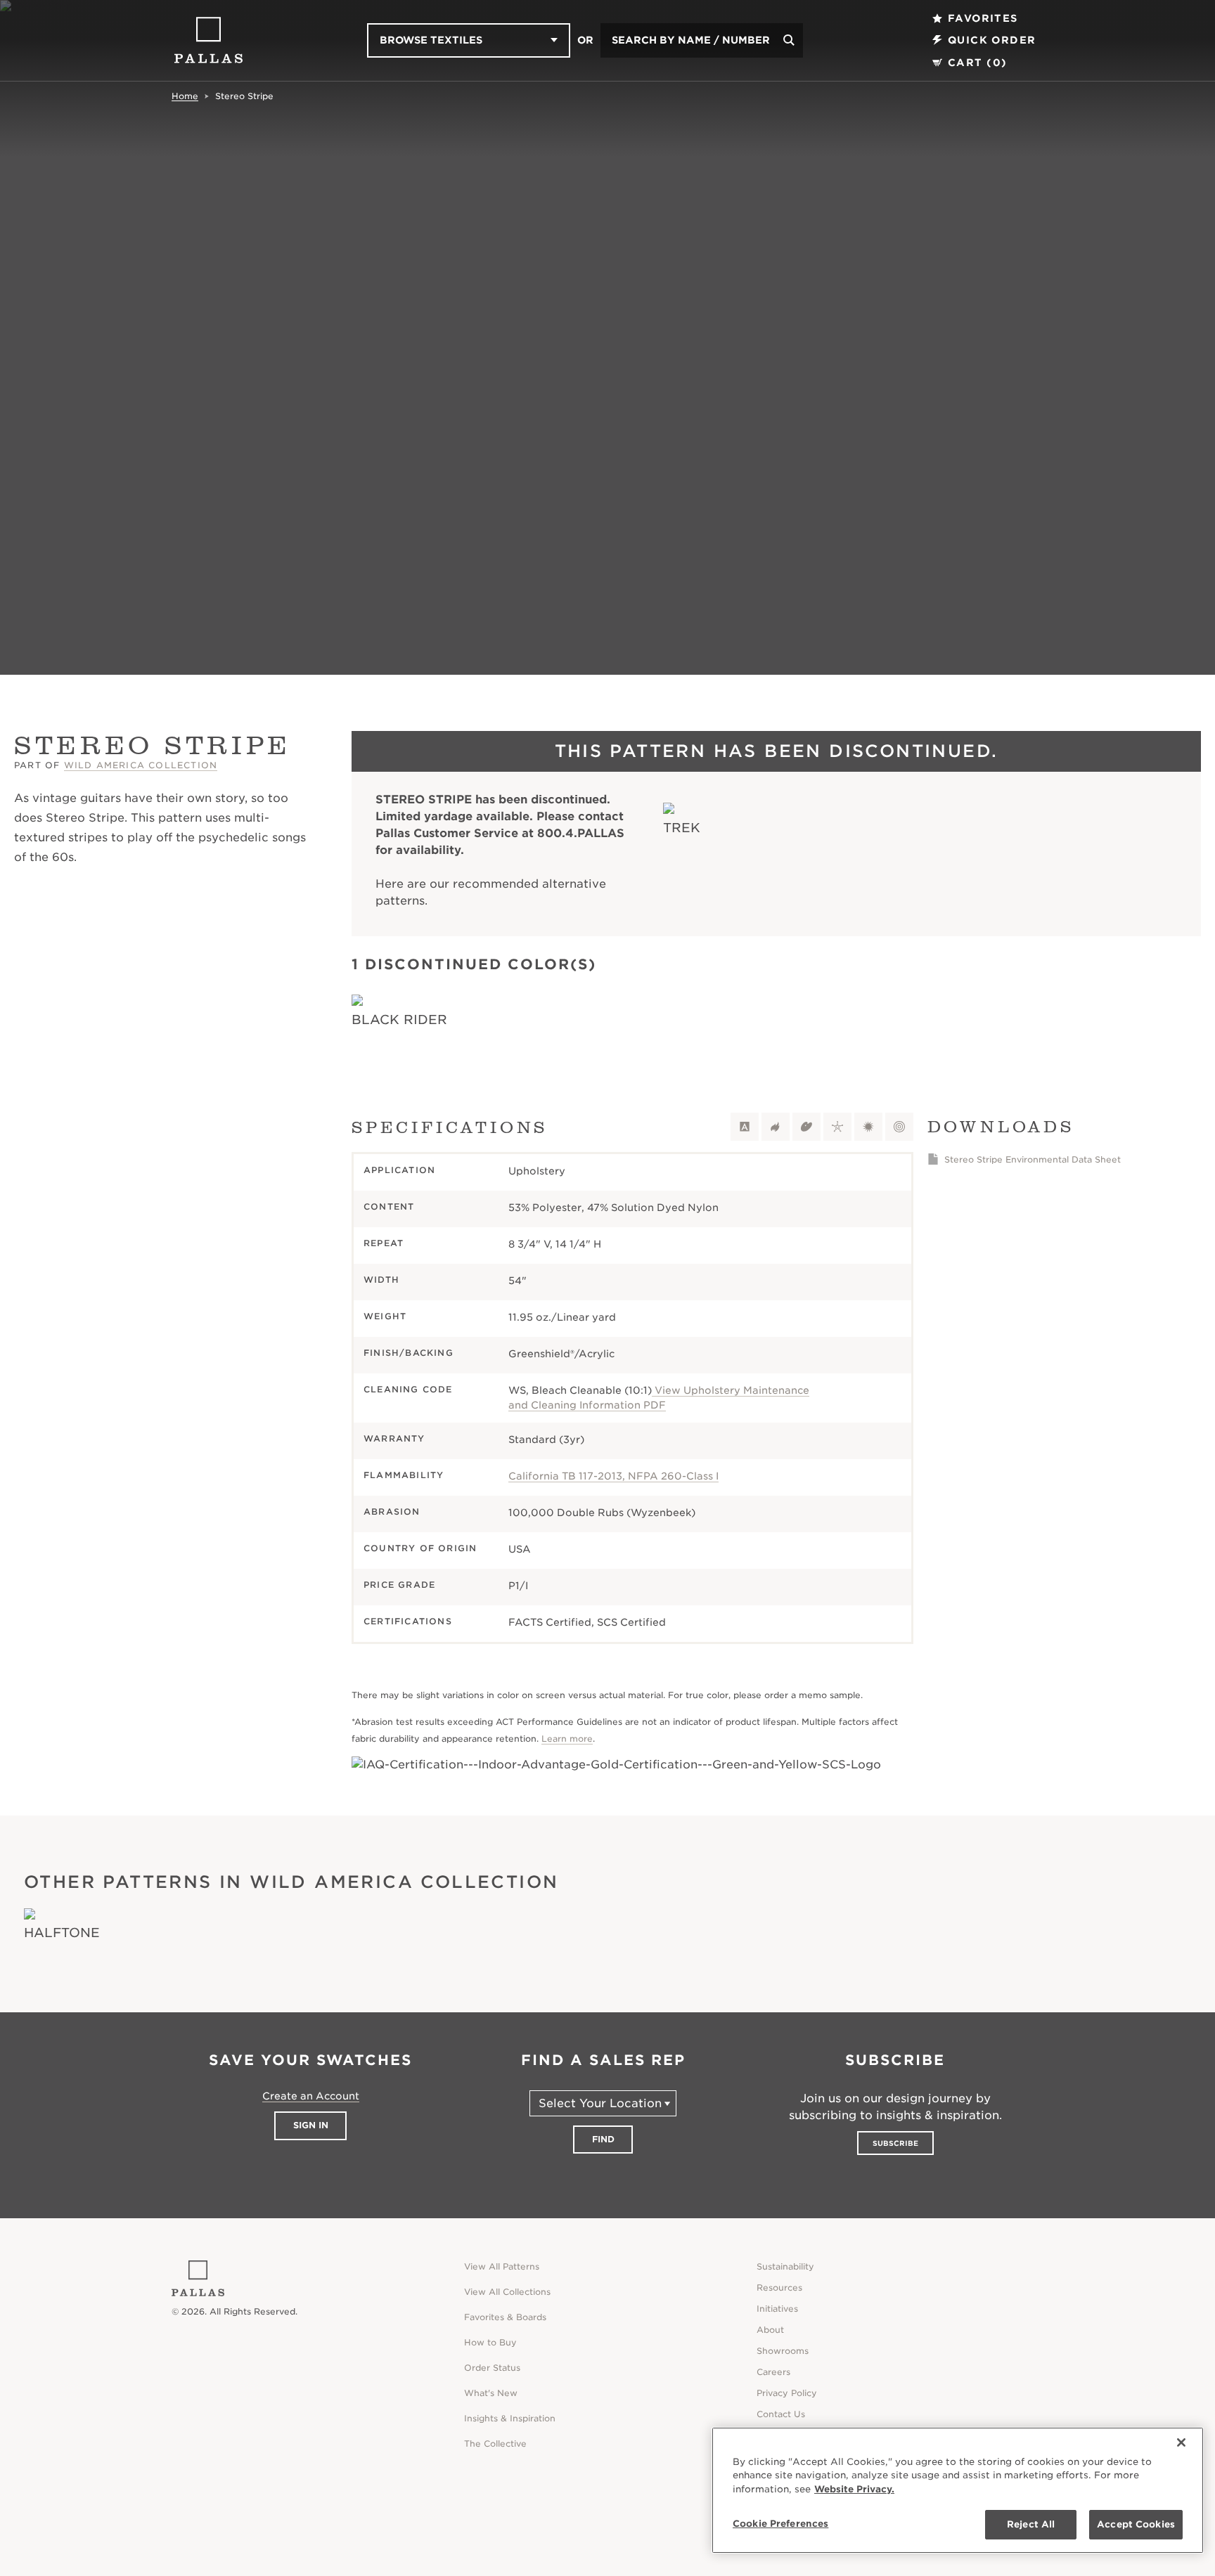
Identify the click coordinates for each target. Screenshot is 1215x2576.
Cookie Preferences (780, 2524)
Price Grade (399, 1585)
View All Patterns (502, 2266)
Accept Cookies (1136, 2524)
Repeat (384, 1243)
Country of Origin (420, 1548)
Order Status (492, 2368)
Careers (773, 2372)
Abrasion (392, 1512)
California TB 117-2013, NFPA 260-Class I (613, 1476)
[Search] (789, 40)
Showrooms (783, 2351)
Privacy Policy (787, 2393)
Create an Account (311, 2096)
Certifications (408, 1621)
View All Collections (507, 2292)
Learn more (567, 1739)
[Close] (1181, 2442)
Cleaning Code (408, 1389)
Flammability (404, 1475)
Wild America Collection (141, 765)
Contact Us (781, 2414)
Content (389, 1206)
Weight (385, 1316)
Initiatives (777, 2309)
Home (185, 96)
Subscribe (895, 2143)
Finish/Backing (409, 1353)
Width (381, 1280)
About (770, 2330)
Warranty (394, 1438)
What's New (491, 2393)
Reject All (1031, 2524)
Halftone (62, 1933)
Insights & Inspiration (510, 2418)
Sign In (311, 2125)
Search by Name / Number (691, 40)
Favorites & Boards (505, 2317)
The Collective (495, 2444)
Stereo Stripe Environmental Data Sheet (1033, 1159)
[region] (958, 2490)
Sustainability (785, 2266)
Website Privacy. (854, 2489)
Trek (682, 828)
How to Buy (490, 2342)
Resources (779, 2287)
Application (399, 1170)
